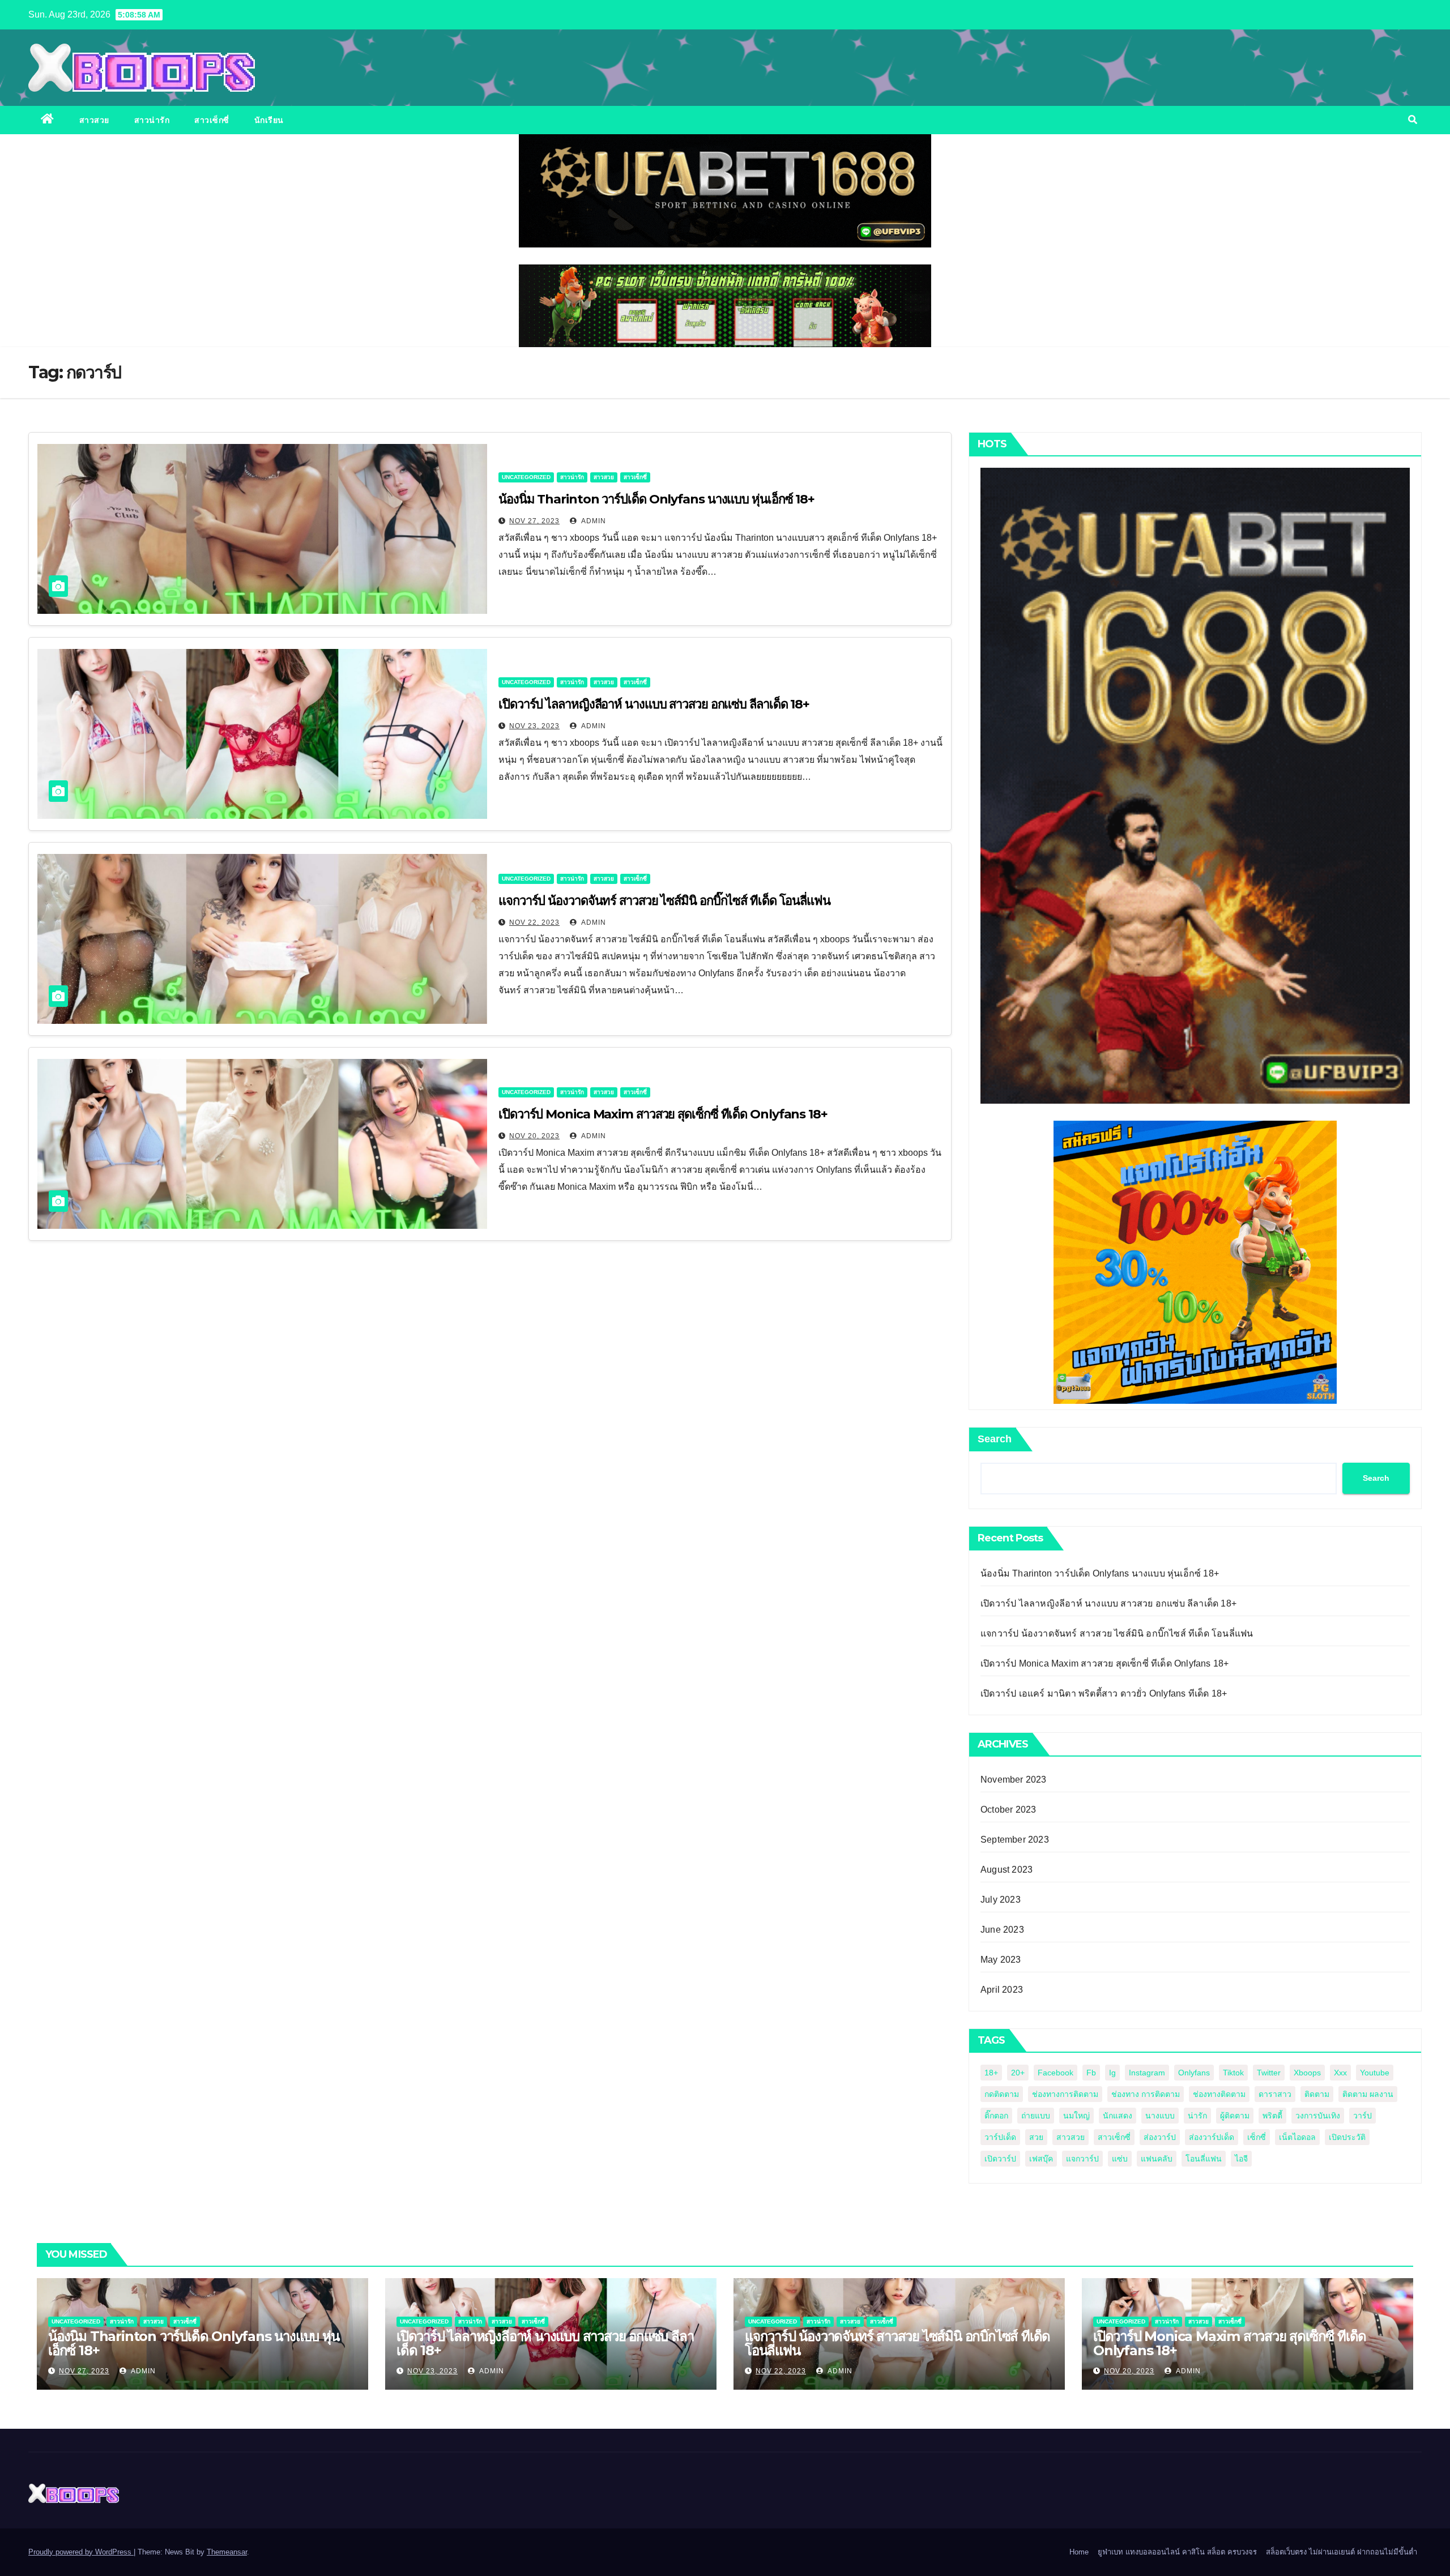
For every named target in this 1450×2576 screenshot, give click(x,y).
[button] (1413, 120)
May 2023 (1001, 1960)
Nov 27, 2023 (534, 521)
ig (1112, 2073)
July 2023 (1001, 1900)
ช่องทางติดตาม (1219, 2094)
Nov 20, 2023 (534, 1136)
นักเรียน (269, 120)
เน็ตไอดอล (1297, 2137)
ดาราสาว (1275, 2094)
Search (995, 1439)
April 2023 (1002, 1990)
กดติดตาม (1002, 2094)
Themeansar (227, 2552)
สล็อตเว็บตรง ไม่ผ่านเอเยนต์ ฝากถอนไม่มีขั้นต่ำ (1342, 2552)
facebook (1055, 2073)
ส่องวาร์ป (1160, 2137)
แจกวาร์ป (1082, 2159)
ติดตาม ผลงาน (1368, 2094)
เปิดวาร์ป (1000, 2159)
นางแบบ (1160, 2116)
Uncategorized (526, 477)
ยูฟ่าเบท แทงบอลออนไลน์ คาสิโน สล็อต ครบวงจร (1177, 2552)
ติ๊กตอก (996, 2116)
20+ (1018, 2073)
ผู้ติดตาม (1235, 2116)
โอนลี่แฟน (1204, 2159)
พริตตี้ (1272, 2116)
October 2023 (1008, 1810)
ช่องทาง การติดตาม (1146, 2094)
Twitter (1269, 2073)
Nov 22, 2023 (534, 922)
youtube (1375, 2073)
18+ (991, 2073)
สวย (1036, 2137)
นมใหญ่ (1076, 2116)
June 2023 (1002, 1930)
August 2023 (1007, 1870)
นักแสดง (1118, 2116)
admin (593, 521)
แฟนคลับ (1157, 2159)
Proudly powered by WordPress (81, 2552)
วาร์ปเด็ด (1000, 2137)
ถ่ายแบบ (1036, 2116)
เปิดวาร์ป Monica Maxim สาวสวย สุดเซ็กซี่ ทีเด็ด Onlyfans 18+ (663, 1114)
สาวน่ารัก (152, 120)
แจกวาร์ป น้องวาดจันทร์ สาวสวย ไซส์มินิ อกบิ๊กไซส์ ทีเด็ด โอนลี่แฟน (664, 901)
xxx (1340, 2073)
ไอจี (1241, 2159)
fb (1091, 2073)
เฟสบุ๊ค (1041, 2159)
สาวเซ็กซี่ (212, 120)
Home (1079, 2552)
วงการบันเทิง (1318, 2116)
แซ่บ (1120, 2159)
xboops (1307, 2073)
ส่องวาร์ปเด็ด (1212, 2137)
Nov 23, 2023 (534, 726)
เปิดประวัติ (1347, 2137)
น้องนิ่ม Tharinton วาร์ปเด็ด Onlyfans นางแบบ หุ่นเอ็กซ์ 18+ (656, 499)
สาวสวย (94, 120)
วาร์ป (1362, 2116)
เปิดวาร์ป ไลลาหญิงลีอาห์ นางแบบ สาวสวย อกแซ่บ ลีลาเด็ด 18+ (654, 704)
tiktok (1233, 2073)
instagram (1147, 2073)
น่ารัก (1197, 2116)
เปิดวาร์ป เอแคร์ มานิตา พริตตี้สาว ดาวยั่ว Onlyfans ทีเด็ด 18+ (1104, 1693)
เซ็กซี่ (1257, 2137)
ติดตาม (1317, 2094)
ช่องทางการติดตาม (1065, 2094)
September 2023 (1015, 1840)
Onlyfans (1194, 2073)
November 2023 (1014, 1780)
